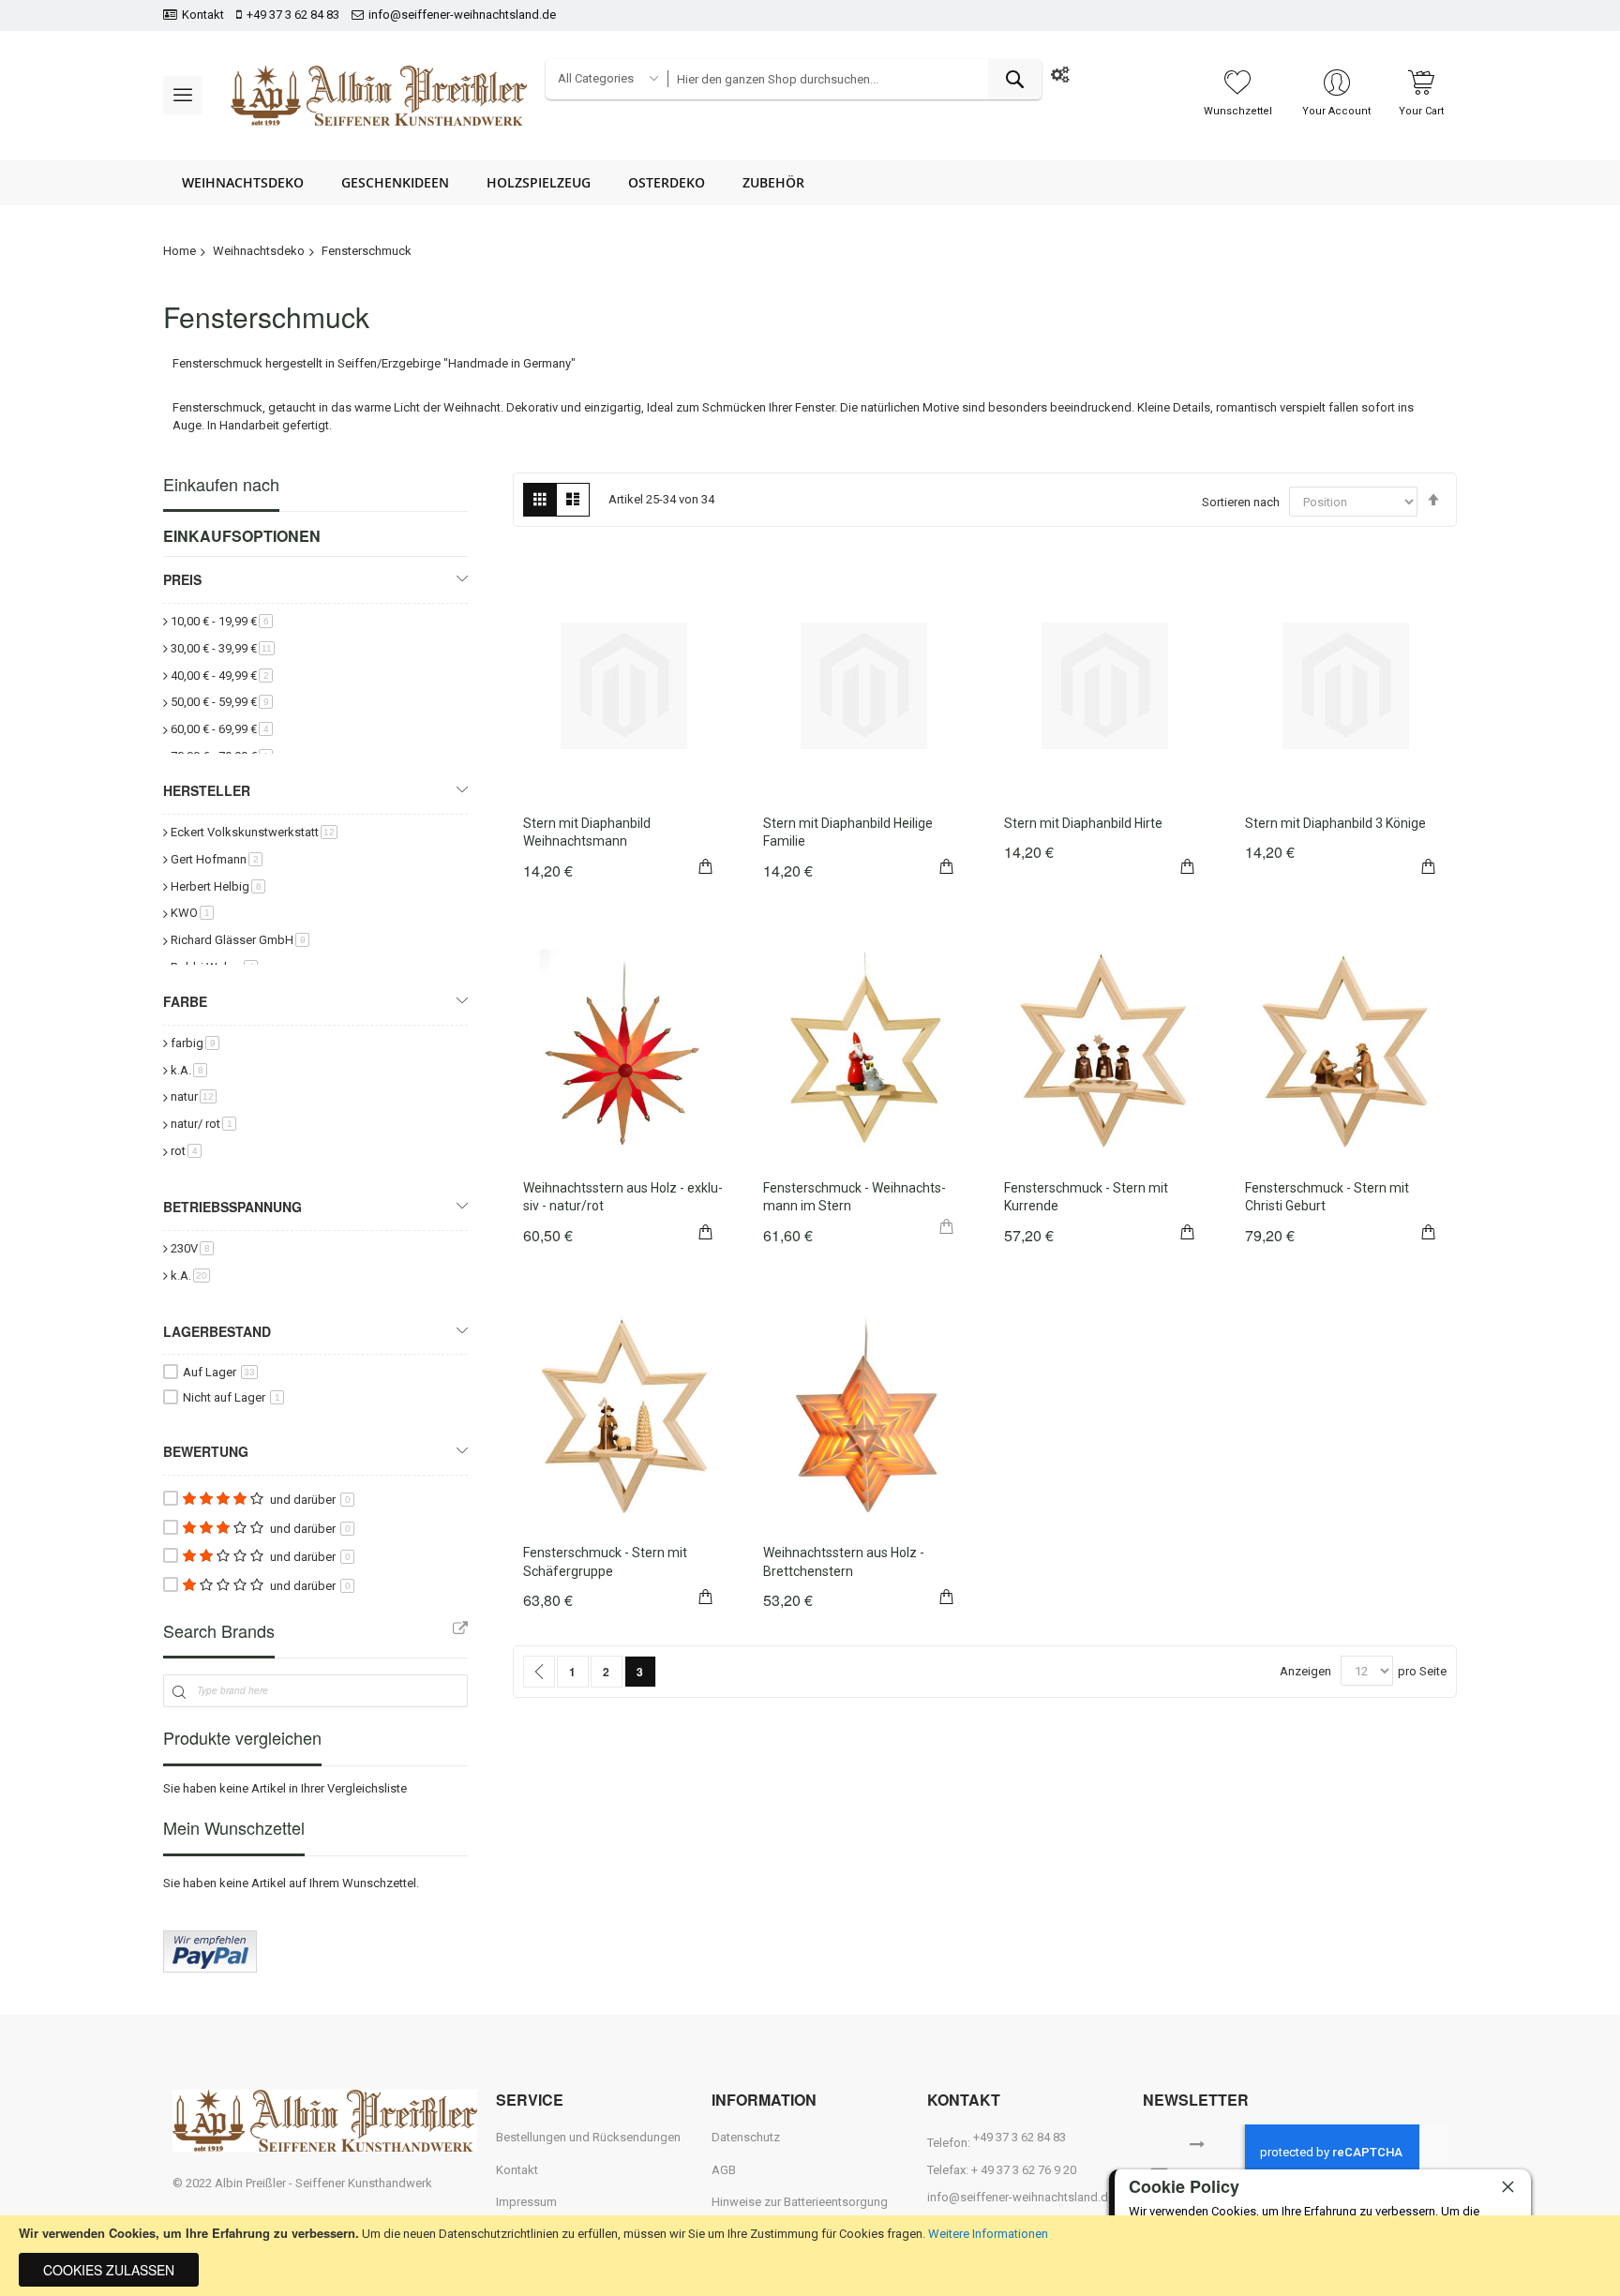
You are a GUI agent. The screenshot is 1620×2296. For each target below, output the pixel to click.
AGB (724, 2170)
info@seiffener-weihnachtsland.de (462, 15)
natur (194, 1096)
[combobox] (854, 79)
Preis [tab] (182, 579)
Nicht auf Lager (232, 1397)
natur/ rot (203, 1124)
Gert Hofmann (217, 859)
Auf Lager (219, 1372)
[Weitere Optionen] (210, 1968)
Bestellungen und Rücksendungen (588, 2137)
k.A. (189, 1070)
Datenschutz (746, 2137)
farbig (195, 1043)
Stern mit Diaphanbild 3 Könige (1335, 823)
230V (192, 1248)
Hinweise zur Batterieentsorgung (800, 2202)
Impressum (526, 2202)
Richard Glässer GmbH (240, 940)
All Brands (460, 1628)
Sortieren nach (1241, 502)
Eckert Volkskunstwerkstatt (254, 832)
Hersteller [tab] (207, 790)
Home (180, 251)
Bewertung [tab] (206, 1451)
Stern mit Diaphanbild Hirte (1083, 823)
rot (186, 1151)
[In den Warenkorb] (706, 864)
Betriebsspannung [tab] (232, 1207)
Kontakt (203, 15)
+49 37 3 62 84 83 (293, 15)
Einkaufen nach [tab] (221, 484)
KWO (192, 913)
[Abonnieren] (1197, 2142)
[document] (810, 2256)
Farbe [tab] (185, 1001)
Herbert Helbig (218, 886)
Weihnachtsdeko (259, 251)
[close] (1507, 2186)
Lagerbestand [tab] (217, 1331)
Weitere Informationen (988, 2234)
